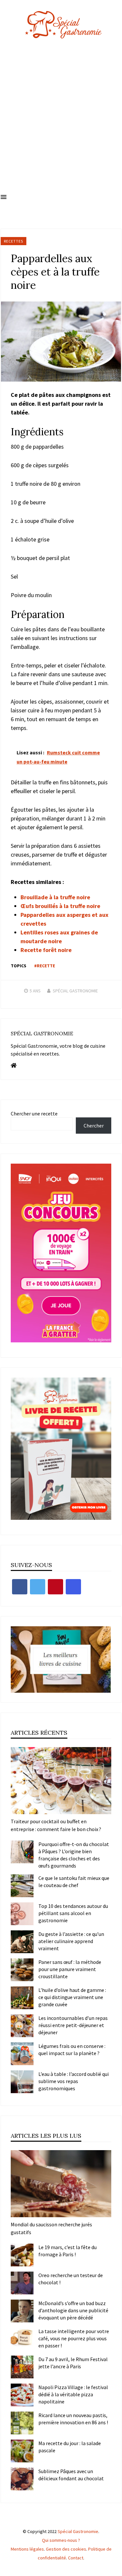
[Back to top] (115, 2569)
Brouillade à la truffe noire (55, 897)
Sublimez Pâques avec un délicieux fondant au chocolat (71, 2475)
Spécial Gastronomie (75, 991)
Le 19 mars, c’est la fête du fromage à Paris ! (68, 2251)
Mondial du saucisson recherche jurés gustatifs (51, 2228)
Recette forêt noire (46, 950)
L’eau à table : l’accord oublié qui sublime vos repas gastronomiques (74, 2081)
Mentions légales (27, 2549)
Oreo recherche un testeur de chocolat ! (71, 2279)
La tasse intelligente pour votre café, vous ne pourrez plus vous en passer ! (74, 2338)
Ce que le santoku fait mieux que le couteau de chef (74, 1882)
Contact (76, 2558)
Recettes (14, 241)
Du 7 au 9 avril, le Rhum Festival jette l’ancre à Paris (73, 2363)
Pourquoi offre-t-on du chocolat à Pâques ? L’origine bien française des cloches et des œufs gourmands (74, 1855)
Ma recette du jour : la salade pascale (70, 2447)
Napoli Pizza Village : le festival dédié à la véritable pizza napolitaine (73, 2394)
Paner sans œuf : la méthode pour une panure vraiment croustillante (70, 1969)
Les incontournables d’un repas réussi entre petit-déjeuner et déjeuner (73, 2025)
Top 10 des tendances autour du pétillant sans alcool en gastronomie (73, 1913)
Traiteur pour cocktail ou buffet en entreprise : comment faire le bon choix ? (56, 1825)
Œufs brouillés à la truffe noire (60, 906)
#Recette (45, 966)
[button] (4, 197)
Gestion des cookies (66, 2549)
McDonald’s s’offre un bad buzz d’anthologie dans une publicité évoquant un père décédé (73, 2310)
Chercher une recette (34, 1113)
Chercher (94, 1126)
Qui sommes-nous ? (61, 2540)
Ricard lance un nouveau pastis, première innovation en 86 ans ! (73, 2419)
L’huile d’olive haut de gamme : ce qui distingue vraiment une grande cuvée (72, 1997)
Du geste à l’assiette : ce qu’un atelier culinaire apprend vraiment (71, 1941)
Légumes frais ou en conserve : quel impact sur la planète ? (72, 2050)
